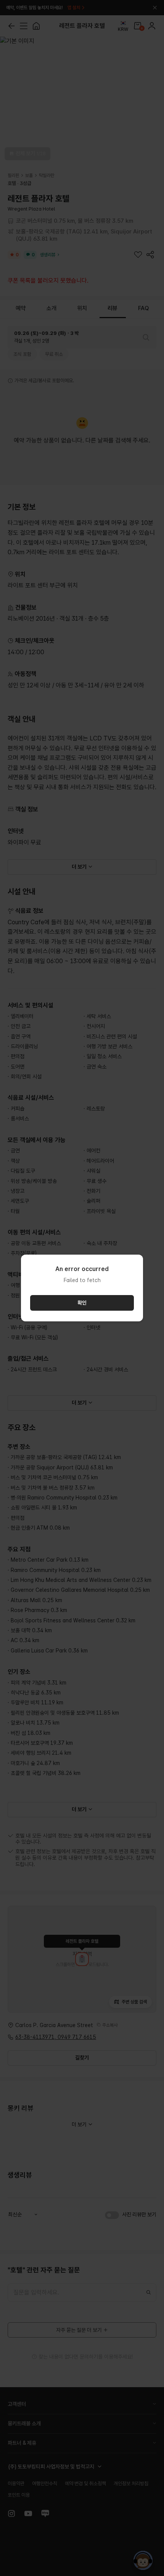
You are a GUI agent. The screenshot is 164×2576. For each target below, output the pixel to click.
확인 (82, 1303)
